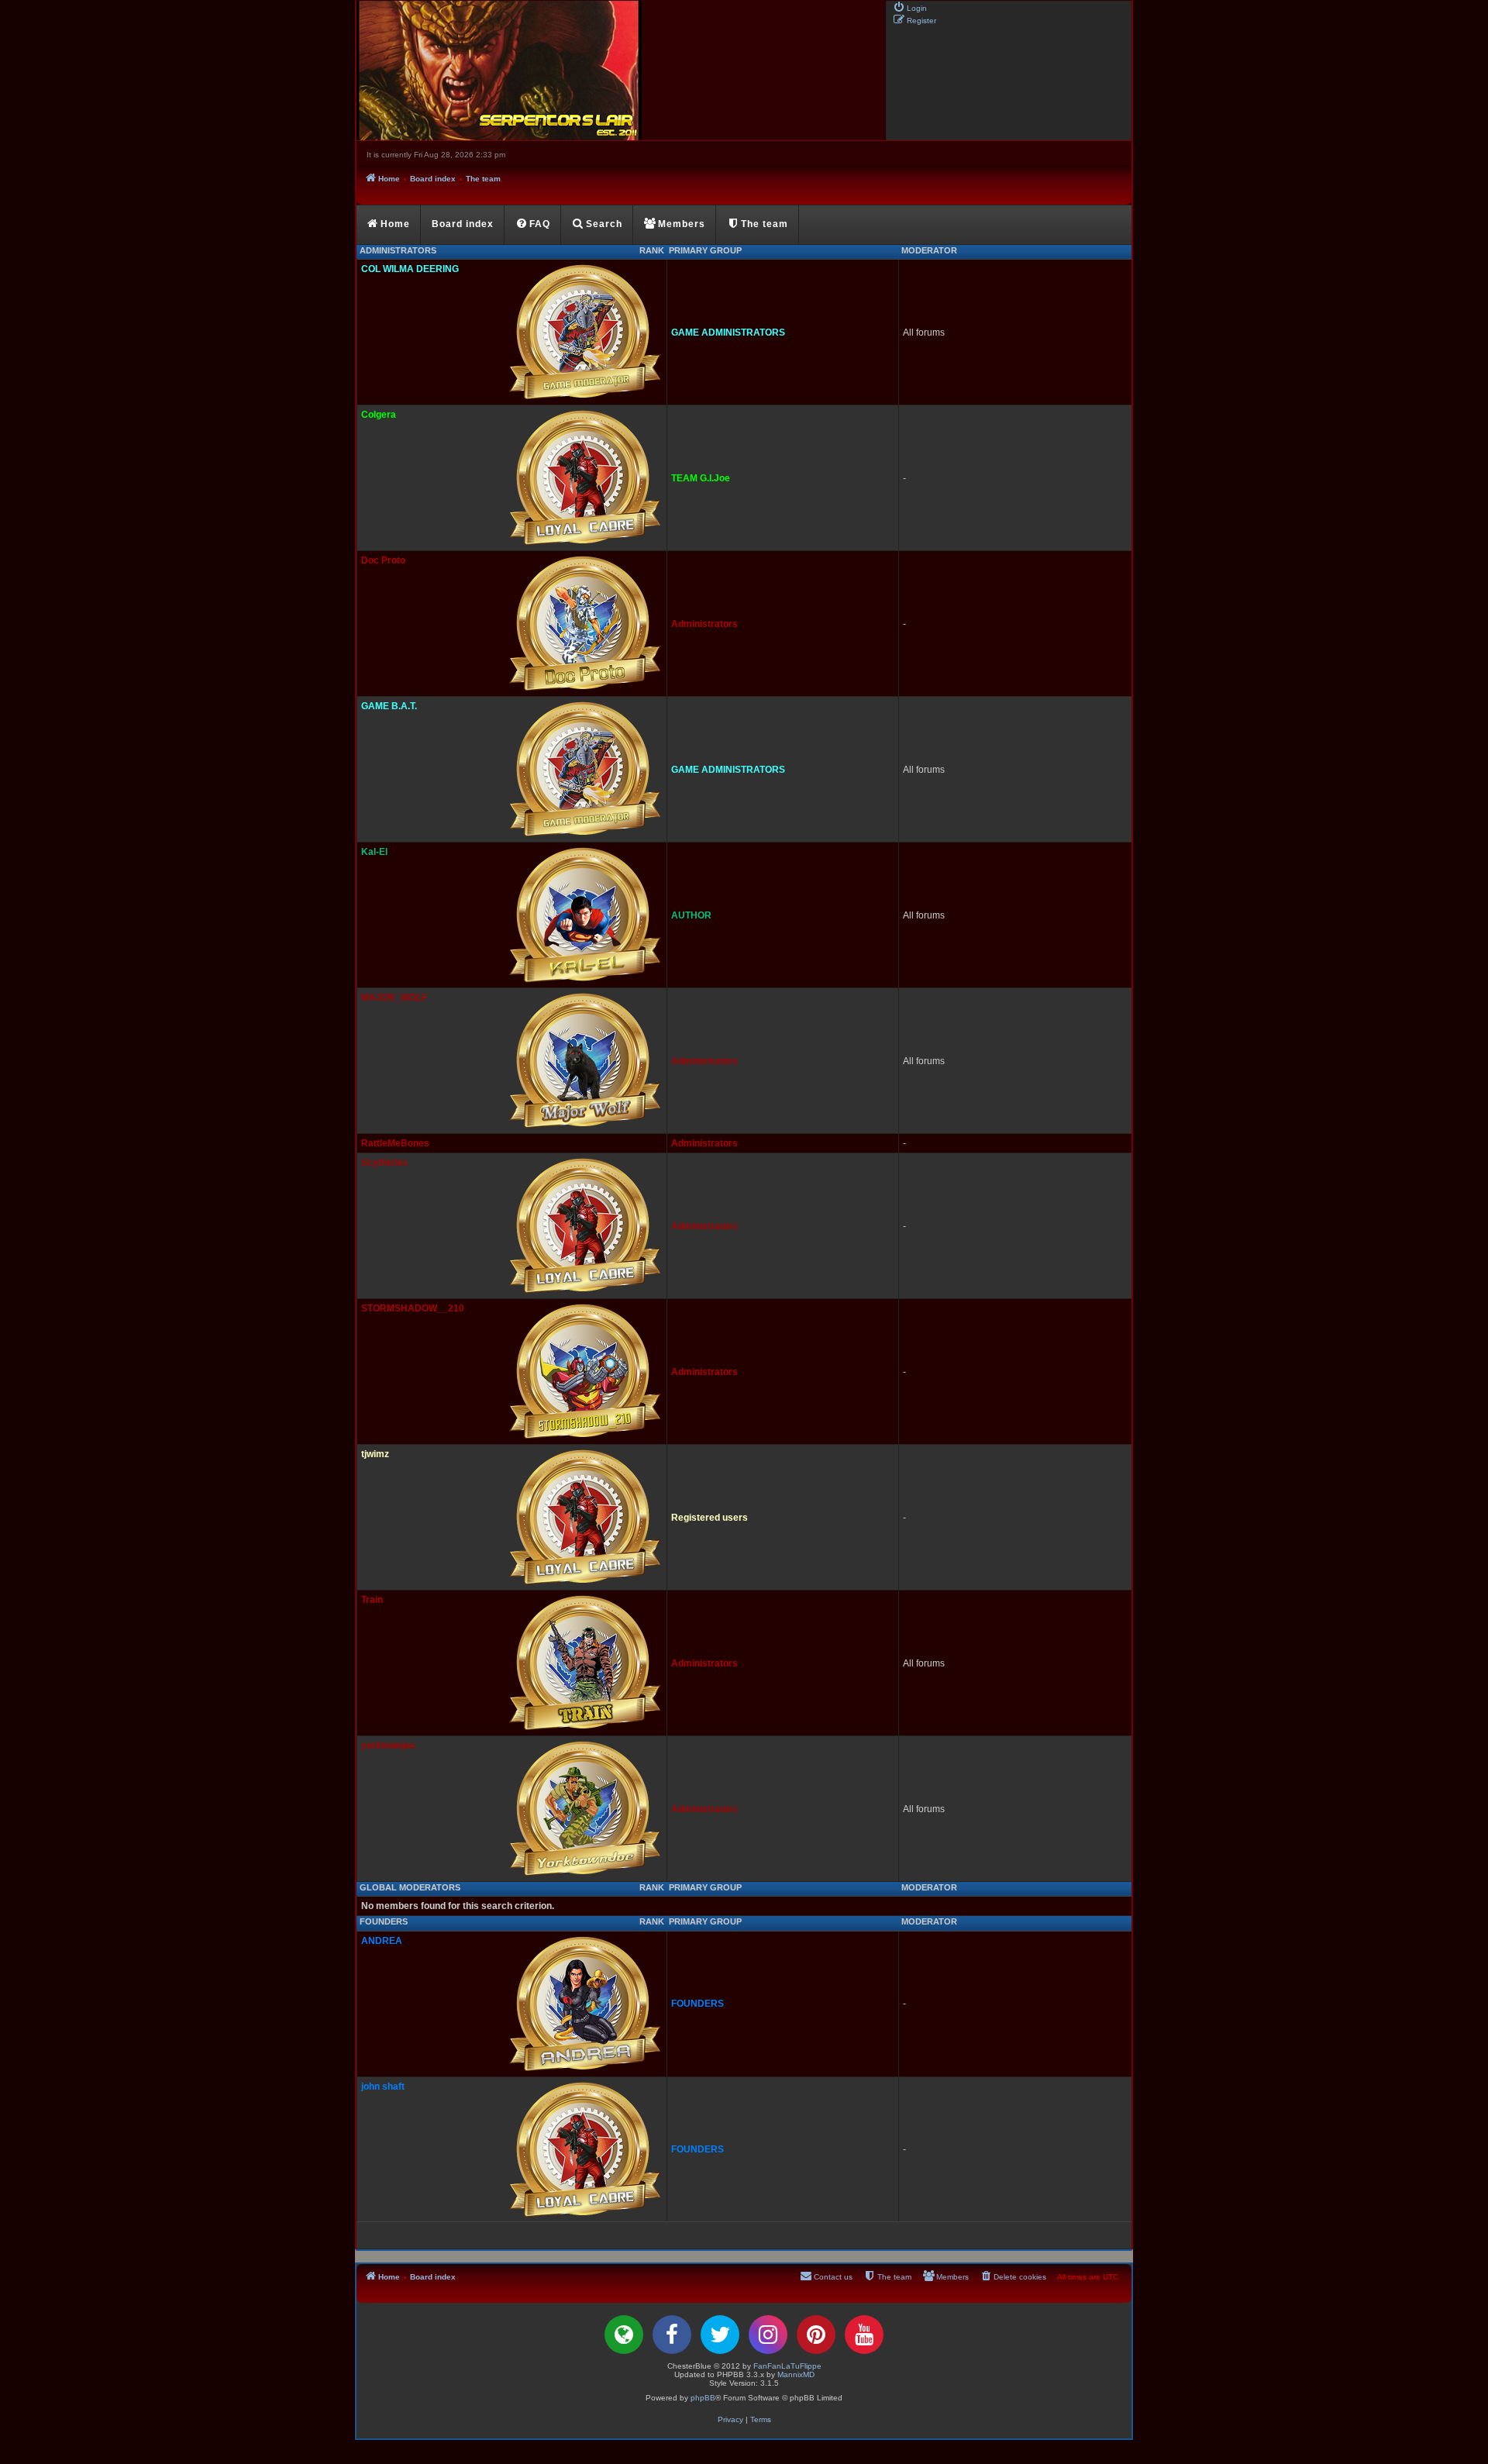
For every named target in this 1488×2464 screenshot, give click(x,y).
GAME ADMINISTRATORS (728, 333)
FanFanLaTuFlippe (787, 2366)
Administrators (398, 250)
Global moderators (410, 1887)
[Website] (624, 2335)
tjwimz (375, 1454)
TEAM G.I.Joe (701, 478)
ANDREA (382, 1941)
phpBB (703, 2398)
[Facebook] (672, 2335)
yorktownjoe (388, 1745)
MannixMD (796, 2374)
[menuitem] (910, 7)
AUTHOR (691, 915)
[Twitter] (720, 2335)
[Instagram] (768, 2335)
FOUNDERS (384, 1921)
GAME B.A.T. (389, 706)
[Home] (620, 71)
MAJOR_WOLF (394, 998)
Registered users (710, 1518)
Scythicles (384, 1163)
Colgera (379, 415)
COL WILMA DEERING (410, 269)
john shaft (383, 2087)
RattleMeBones (395, 1143)
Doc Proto (383, 560)
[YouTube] (864, 2335)
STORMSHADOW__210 (413, 1308)
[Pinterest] (816, 2335)
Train (372, 1600)
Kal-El (374, 852)
